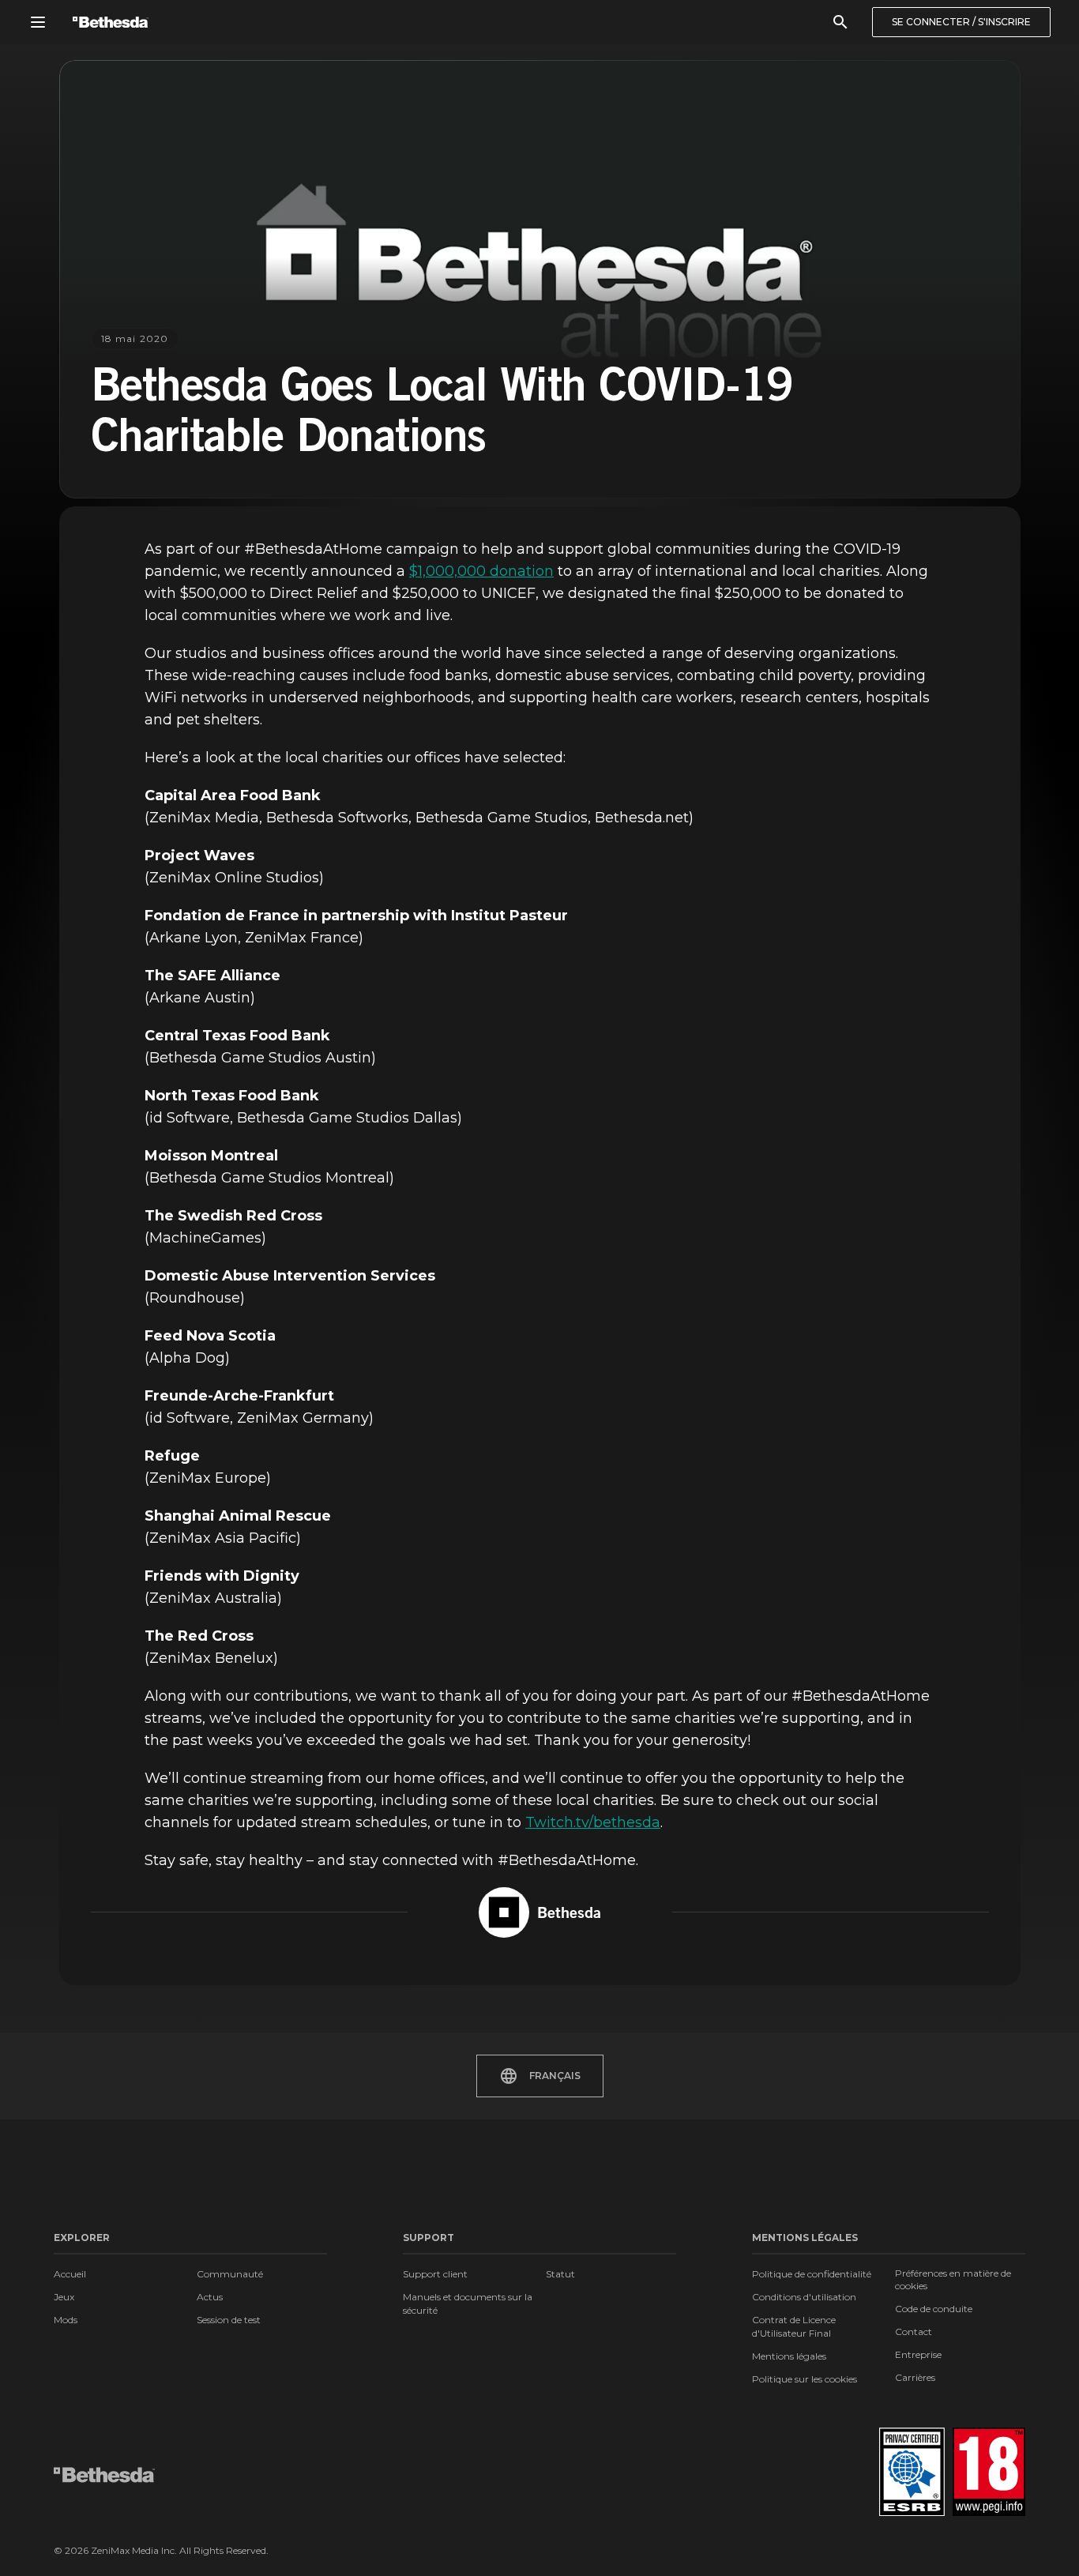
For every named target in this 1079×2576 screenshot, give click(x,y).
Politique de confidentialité (812, 2274)
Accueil (70, 2274)
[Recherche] (840, 22)
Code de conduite (934, 2309)
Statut (560, 2274)
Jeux (64, 2297)
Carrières (915, 2377)
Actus (210, 2297)
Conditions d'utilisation (804, 2297)
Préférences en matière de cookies (953, 2279)
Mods (66, 2320)
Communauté (230, 2274)
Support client (435, 2274)
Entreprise (918, 2354)
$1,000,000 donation (481, 571)
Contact (914, 2332)
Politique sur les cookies (805, 2379)
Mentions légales (789, 2356)
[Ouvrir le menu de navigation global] (38, 22)
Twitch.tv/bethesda (593, 1822)
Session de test (229, 2320)
